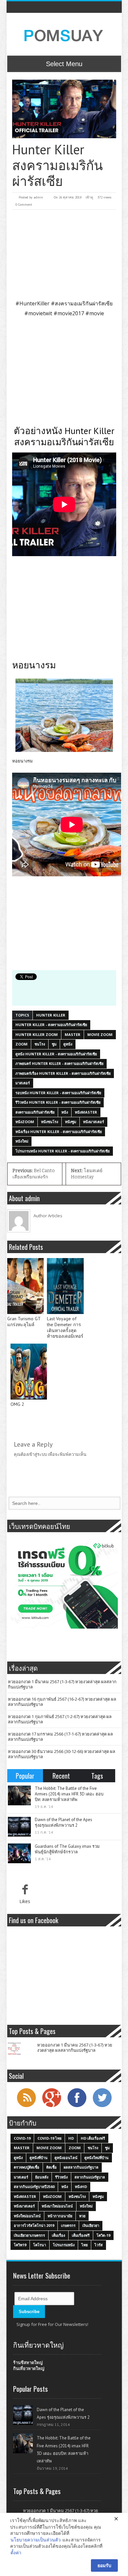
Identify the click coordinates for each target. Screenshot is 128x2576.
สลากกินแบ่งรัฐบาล (90, 2177)
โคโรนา (40, 2245)
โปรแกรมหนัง (64, 2245)
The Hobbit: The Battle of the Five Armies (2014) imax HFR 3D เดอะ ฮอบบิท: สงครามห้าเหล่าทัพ (69, 1794)
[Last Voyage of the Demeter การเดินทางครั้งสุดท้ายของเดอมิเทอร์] (65, 1286)
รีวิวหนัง (61, 2177)
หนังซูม (71, 1122)
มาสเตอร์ (23, 1083)
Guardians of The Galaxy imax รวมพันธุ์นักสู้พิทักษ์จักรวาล (67, 1849)
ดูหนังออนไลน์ (66, 2158)
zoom (21, 1044)
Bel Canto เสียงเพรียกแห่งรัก (34, 1174)
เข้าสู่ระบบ (37, 1454)
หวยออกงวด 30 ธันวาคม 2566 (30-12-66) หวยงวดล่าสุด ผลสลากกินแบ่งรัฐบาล (62, 1754)
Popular (25, 1776)
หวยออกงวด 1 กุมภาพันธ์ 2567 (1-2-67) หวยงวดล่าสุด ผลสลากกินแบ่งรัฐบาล (60, 1719)
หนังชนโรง (50, 1122)
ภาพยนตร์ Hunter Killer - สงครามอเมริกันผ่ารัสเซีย (59, 1063)
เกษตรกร (68, 2225)
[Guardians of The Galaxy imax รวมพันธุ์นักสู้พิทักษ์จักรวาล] (19, 1853)
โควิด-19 (103, 2235)
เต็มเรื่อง (58, 2235)
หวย (82, 2216)
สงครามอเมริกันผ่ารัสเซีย (35, 1112)
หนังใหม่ (22, 1141)
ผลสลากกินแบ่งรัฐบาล (81, 2167)
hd (71, 2138)
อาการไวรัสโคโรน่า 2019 (34, 2225)
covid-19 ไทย (49, 2138)
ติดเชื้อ (52, 2167)
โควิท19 (20, 2245)
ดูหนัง (68, 1044)
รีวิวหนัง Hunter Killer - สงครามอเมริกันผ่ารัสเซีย (58, 1102)
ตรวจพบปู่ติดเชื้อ (27, 2167)
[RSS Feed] (26, 2106)
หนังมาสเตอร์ (94, 1122)
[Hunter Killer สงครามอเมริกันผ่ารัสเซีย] (64, 109)
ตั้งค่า (16, 2552)
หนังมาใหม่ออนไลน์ (57, 2206)
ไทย (85, 2245)
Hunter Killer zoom (37, 1034)
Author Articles (48, 1216)
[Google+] (52, 2106)
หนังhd (81, 2187)
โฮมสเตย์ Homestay (87, 1174)
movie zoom (100, 1034)
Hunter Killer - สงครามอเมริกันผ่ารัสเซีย (51, 1025)
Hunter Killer (51, 1015)
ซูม (54, 1044)
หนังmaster (86, 1112)
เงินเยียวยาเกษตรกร (29, 2235)
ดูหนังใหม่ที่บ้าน (96, 2158)
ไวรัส (99, 2245)
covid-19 (22, 2138)
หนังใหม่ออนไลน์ (27, 2216)
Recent (61, 1776)
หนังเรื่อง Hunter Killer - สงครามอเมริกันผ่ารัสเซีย (59, 1132)
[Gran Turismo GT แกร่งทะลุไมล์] (26, 1286)
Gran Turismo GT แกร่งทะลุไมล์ (24, 1322)
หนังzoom (25, 1122)
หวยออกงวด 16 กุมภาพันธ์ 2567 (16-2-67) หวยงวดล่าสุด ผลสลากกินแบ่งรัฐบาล (62, 1702)
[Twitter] (102, 2106)
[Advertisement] (64, 254)
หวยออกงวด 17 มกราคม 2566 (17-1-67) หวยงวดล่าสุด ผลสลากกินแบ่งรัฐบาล (60, 1737)
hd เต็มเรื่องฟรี (93, 2138)
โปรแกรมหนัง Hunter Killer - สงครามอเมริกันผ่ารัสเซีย (63, 1151)
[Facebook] (77, 2106)
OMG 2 (17, 1404)
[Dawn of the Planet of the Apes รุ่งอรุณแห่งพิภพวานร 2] (19, 1827)
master (73, 1034)
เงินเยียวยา (91, 2225)
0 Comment (24, 205)
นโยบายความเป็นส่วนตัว (36, 2540)
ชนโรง (40, 1044)
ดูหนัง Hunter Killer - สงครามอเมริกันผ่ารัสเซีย (56, 1054)
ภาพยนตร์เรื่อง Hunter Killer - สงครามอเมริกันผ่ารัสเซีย (63, 1073)
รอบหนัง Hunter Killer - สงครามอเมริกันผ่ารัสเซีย (58, 1093)
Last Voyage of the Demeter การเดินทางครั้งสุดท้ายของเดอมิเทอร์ (65, 1327)
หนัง (65, 1112)
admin (38, 197)
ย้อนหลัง (42, 2177)
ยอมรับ (104, 2565)
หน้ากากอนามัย (60, 2216)
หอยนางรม (22, 761)
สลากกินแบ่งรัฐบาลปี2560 (34, 2187)
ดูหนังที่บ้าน (39, 2158)
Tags (97, 1776)
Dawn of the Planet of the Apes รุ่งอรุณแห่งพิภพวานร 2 (64, 1822)
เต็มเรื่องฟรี (81, 2235)
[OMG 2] (29, 1372)
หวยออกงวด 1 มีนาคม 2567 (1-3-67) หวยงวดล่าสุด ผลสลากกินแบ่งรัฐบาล (62, 1684)
